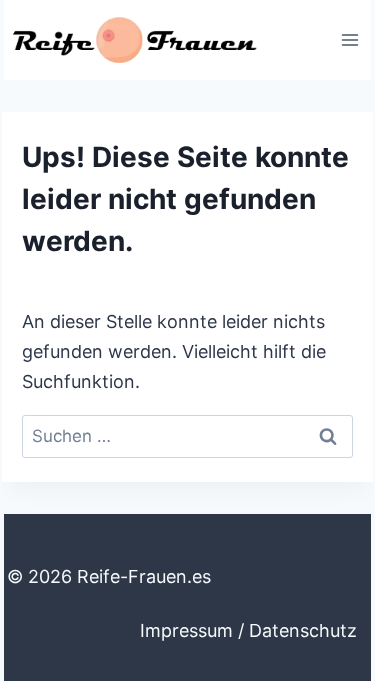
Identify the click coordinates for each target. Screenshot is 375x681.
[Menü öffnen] (349, 39)
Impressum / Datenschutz (248, 630)
